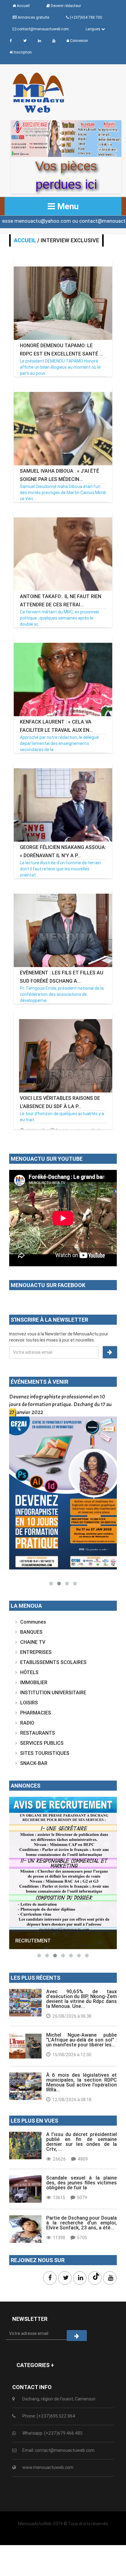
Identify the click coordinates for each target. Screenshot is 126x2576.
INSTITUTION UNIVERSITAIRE (53, 1692)
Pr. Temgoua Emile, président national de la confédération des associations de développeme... (62, 994)
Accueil (25, 240)
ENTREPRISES (36, 1652)
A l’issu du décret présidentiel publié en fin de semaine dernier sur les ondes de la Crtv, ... (82, 2142)
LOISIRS (29, 1703)
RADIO (27, 1723)
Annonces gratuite (33, 17)
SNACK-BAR (34, 1763)
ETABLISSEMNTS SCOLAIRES (53, 1662)
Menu (67, 206)
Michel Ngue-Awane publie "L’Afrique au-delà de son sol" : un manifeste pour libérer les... (82, 2040)
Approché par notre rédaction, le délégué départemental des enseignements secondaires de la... (59, 743)
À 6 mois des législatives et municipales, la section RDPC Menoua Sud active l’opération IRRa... (82, 2082)
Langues (93, 29)
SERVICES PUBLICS (42, 1743)
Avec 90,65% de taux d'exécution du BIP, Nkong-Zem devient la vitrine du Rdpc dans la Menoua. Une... (82, 1999)
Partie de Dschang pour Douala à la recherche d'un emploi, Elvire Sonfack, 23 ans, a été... (82, 2223)
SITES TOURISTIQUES (45, 1753)
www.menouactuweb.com (48, 2467)
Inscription (22, 52)
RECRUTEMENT (33, 1941)
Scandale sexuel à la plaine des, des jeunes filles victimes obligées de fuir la (82, 2183)
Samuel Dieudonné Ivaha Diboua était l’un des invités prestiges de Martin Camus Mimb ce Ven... (63, 493)
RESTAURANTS (38, 1733)
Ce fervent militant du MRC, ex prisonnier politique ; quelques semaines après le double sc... (60, 618)
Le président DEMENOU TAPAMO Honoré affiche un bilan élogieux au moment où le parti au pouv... (60, 367)
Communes (33, 1622)
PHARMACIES (36, 1713)
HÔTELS (29, 1672)
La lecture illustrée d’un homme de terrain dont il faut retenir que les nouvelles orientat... (60, 869)
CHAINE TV (33, 1642)
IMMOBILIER (34, 1682)
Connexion (79, 41)
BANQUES (31, 1632)
